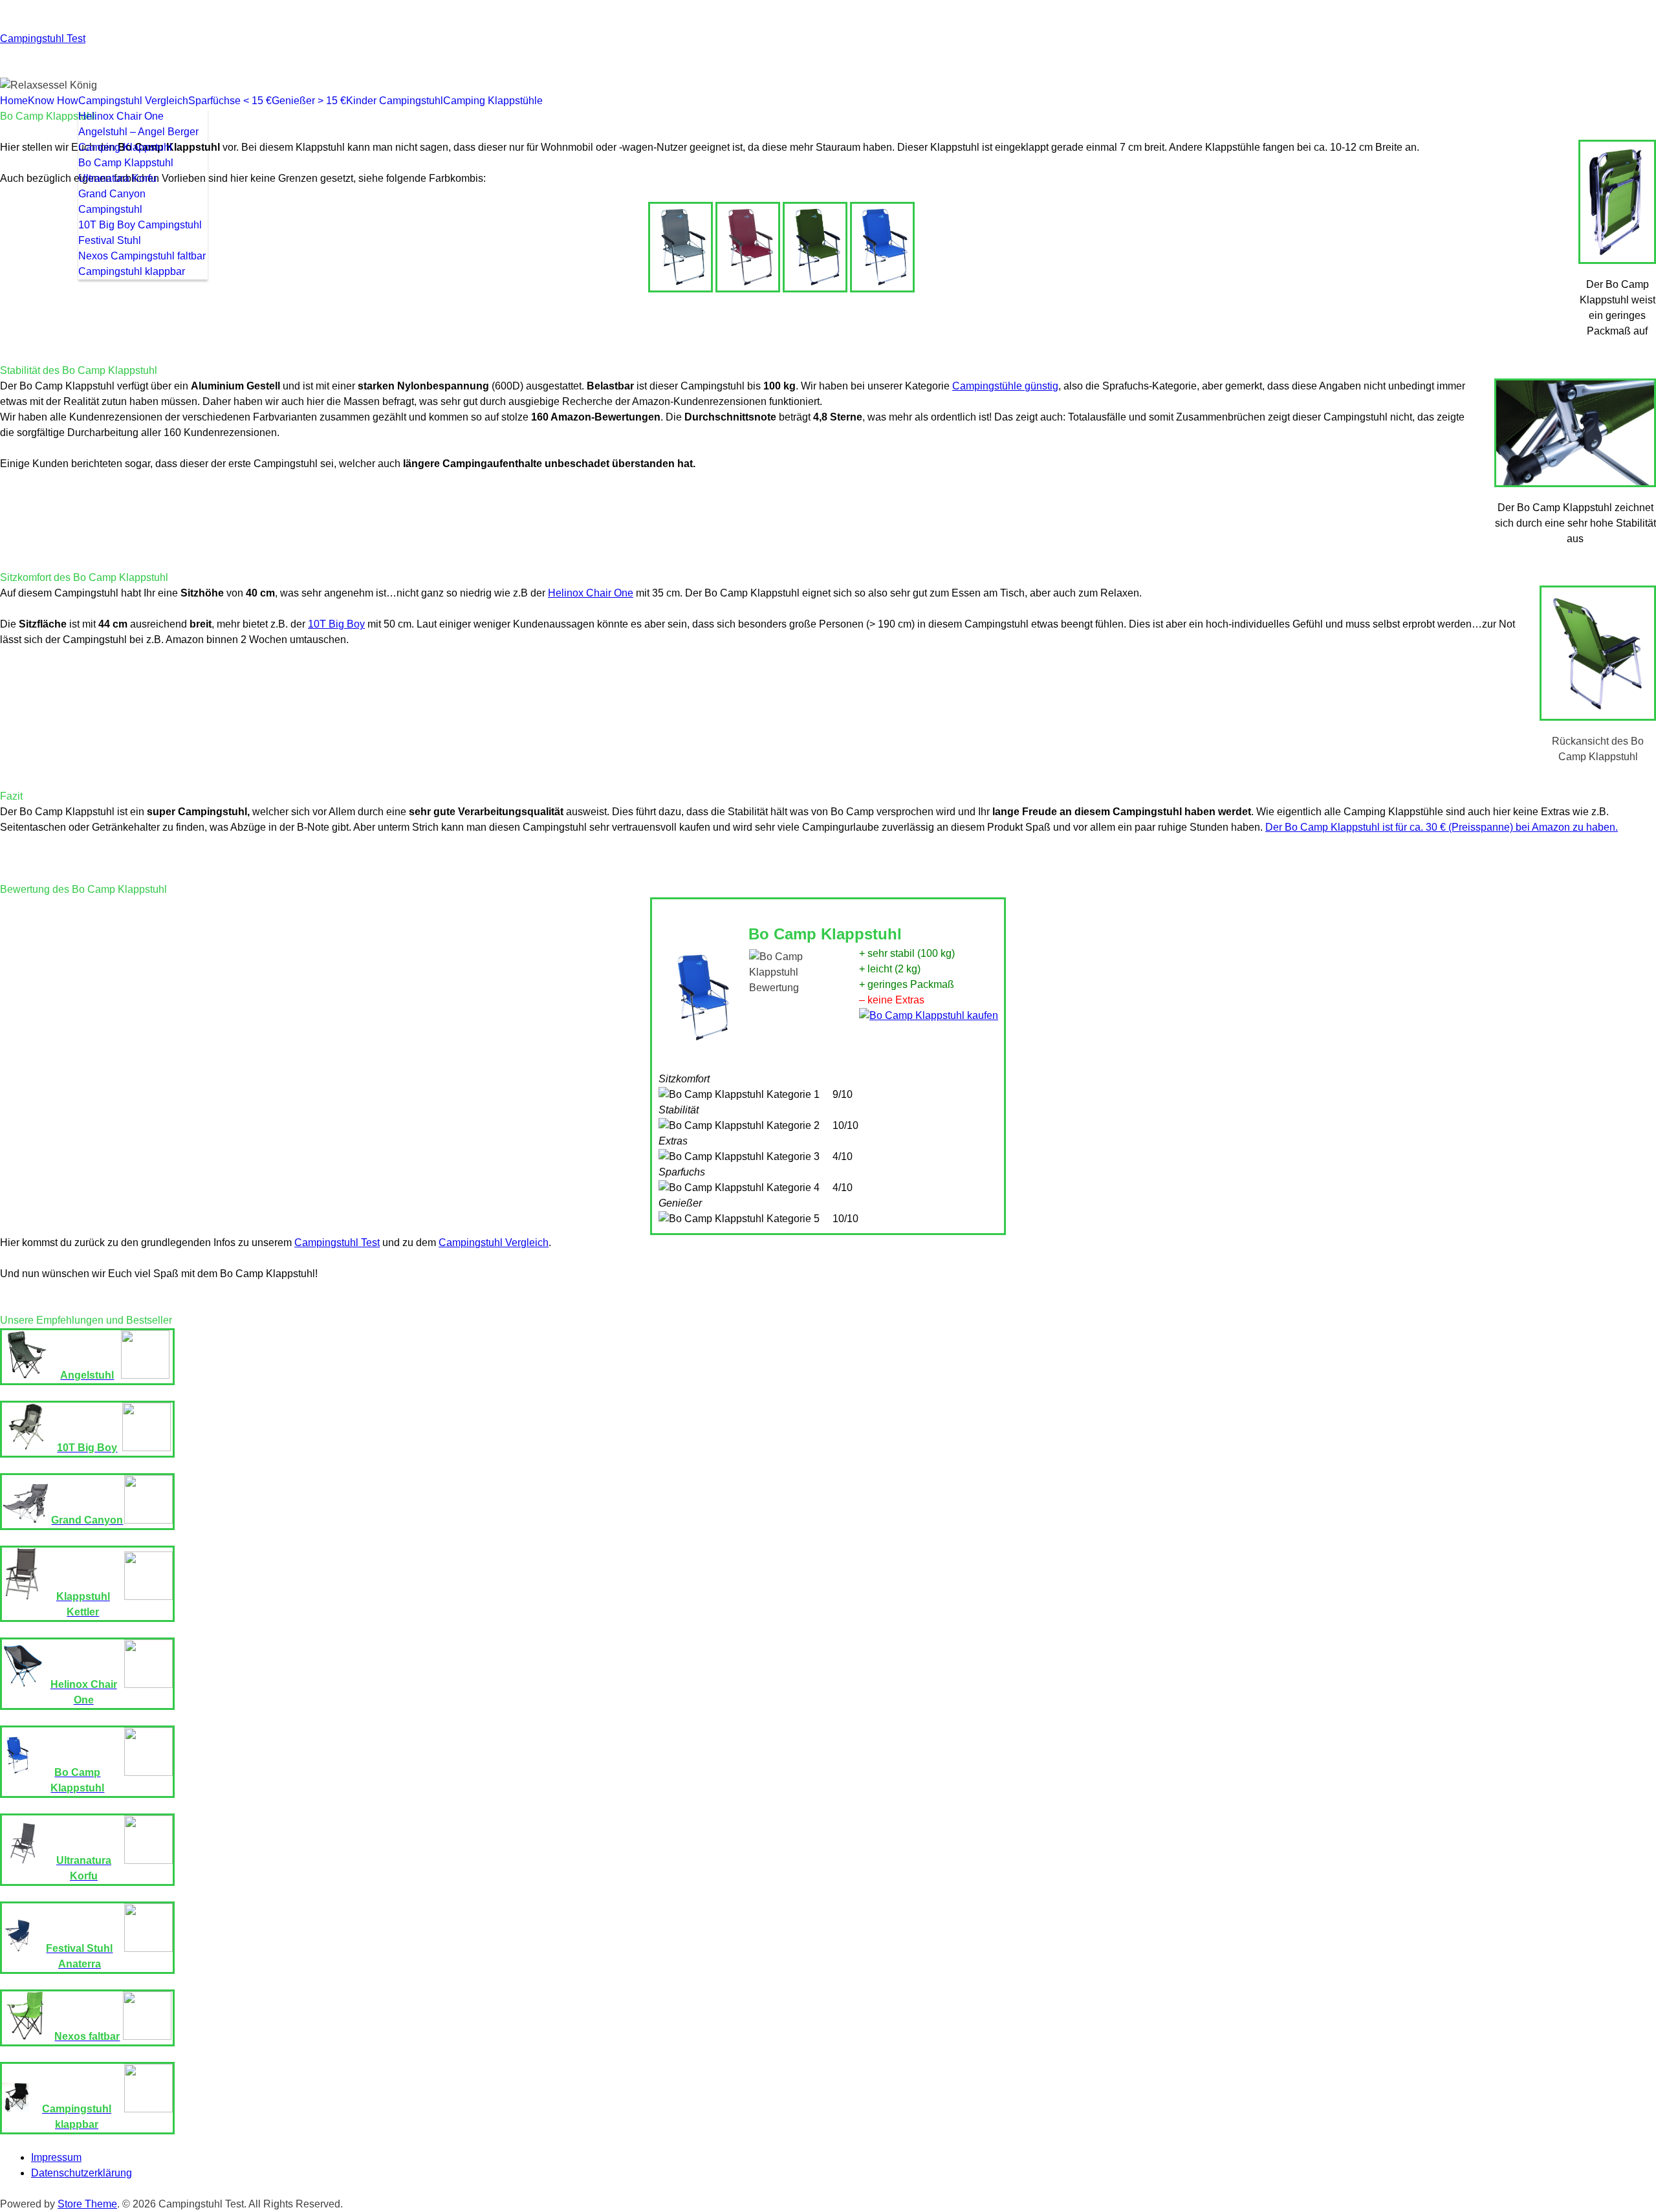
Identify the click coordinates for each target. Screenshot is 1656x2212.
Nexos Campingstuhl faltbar (142, 256)
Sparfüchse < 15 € (230, 101)
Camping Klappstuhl (125, 147)
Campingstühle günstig (1005, 386)
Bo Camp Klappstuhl (126, 163)
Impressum (56, 2157)
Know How (53, 101)
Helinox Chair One (121, 116)
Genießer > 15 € (309, 101)
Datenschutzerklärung (82, 2173)
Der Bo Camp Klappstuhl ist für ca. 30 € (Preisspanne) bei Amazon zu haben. (1442, 827)
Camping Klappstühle (493, 101)
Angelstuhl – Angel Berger (138, 132)
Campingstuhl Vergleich (133, 101)
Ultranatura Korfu (117, 178)
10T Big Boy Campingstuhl (140, 225)
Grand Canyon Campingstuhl (112, 202)
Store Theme (87, 2204)
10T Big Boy (336, 624)
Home (14, 101)
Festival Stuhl (110, 240)
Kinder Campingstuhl (395, 101)
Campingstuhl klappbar (132, 271)
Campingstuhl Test (43, 38)
